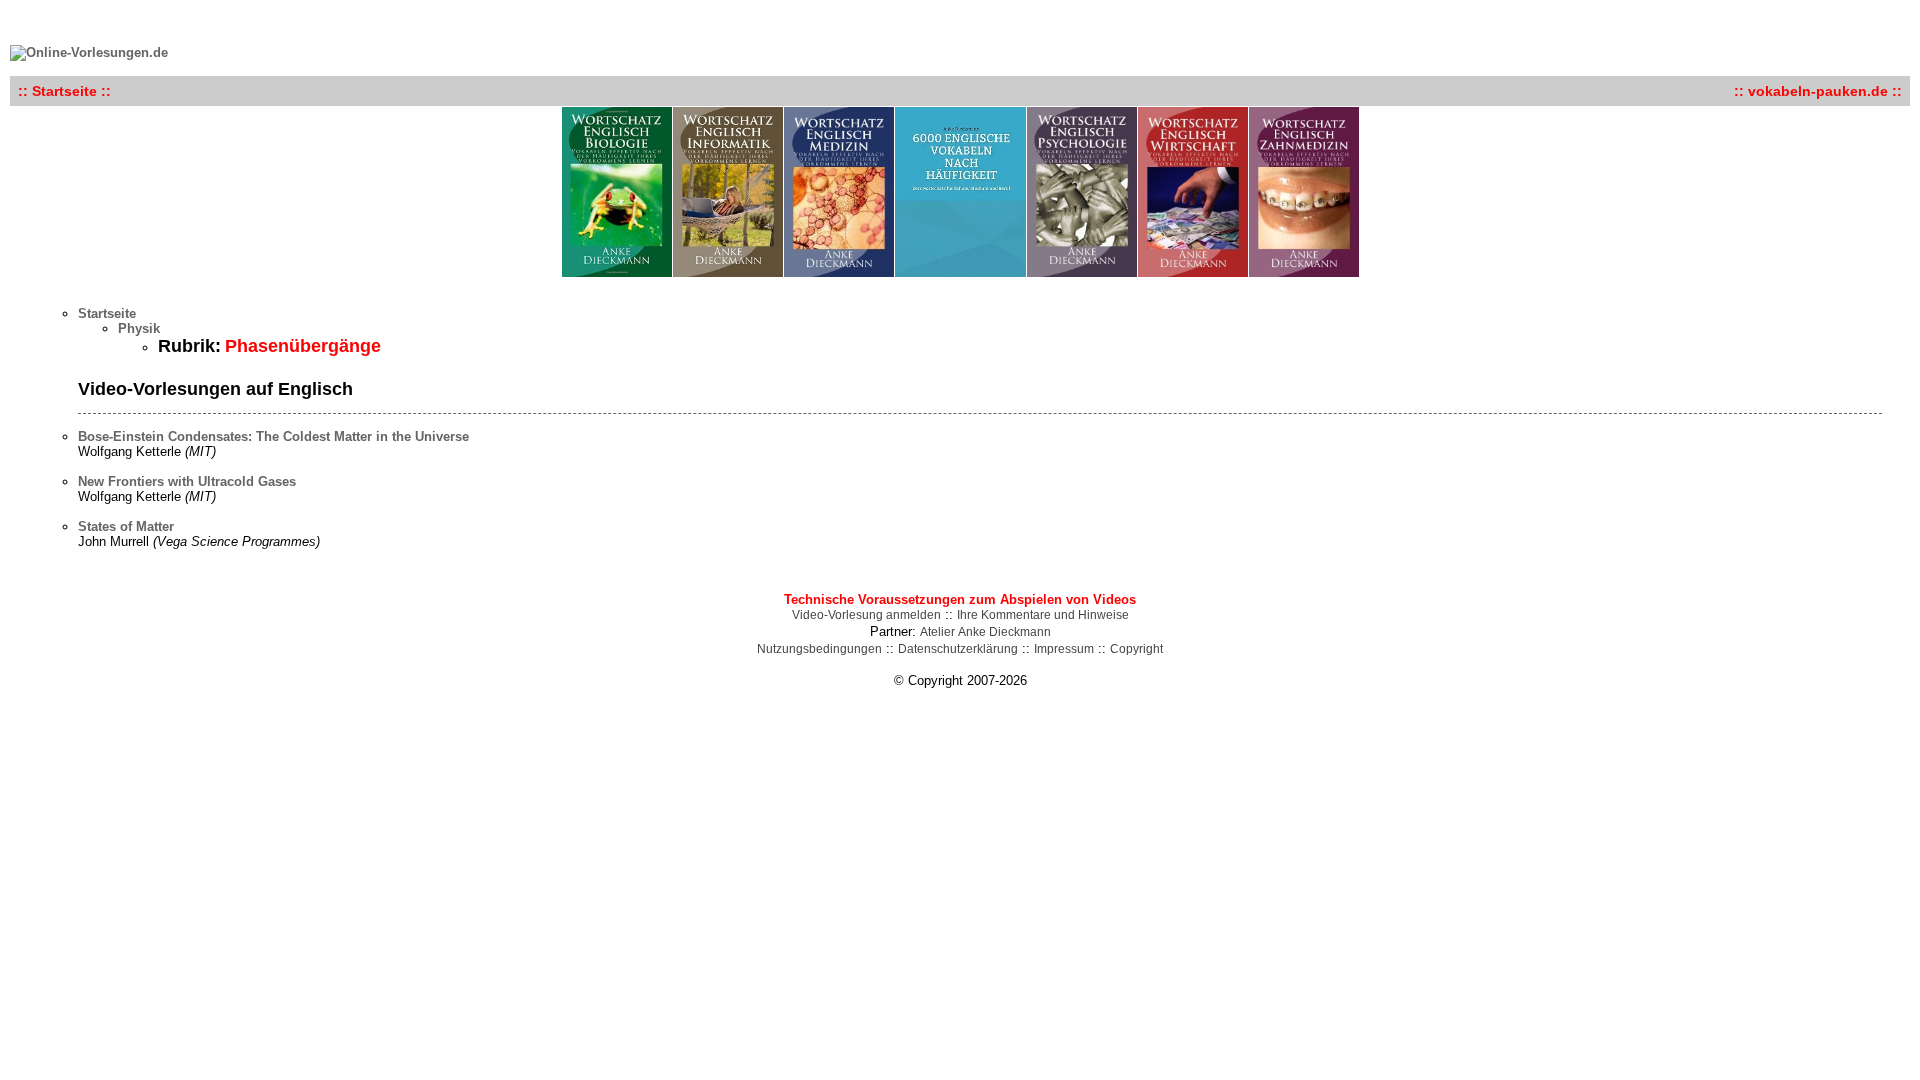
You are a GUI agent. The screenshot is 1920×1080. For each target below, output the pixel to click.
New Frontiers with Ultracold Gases (187, 481)
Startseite (107, 313)
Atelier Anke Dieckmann (985, 632)
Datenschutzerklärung (958, 649)
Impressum (1064, 649)
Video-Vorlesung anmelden (866, 615)
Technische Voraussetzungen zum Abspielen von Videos (960, 599)
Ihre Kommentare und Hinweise (1043, 615)
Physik (139, 328)
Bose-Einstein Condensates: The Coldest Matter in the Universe (273, 436)
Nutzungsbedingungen (819, 649)
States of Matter (126, 526)
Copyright (1136, 649)
